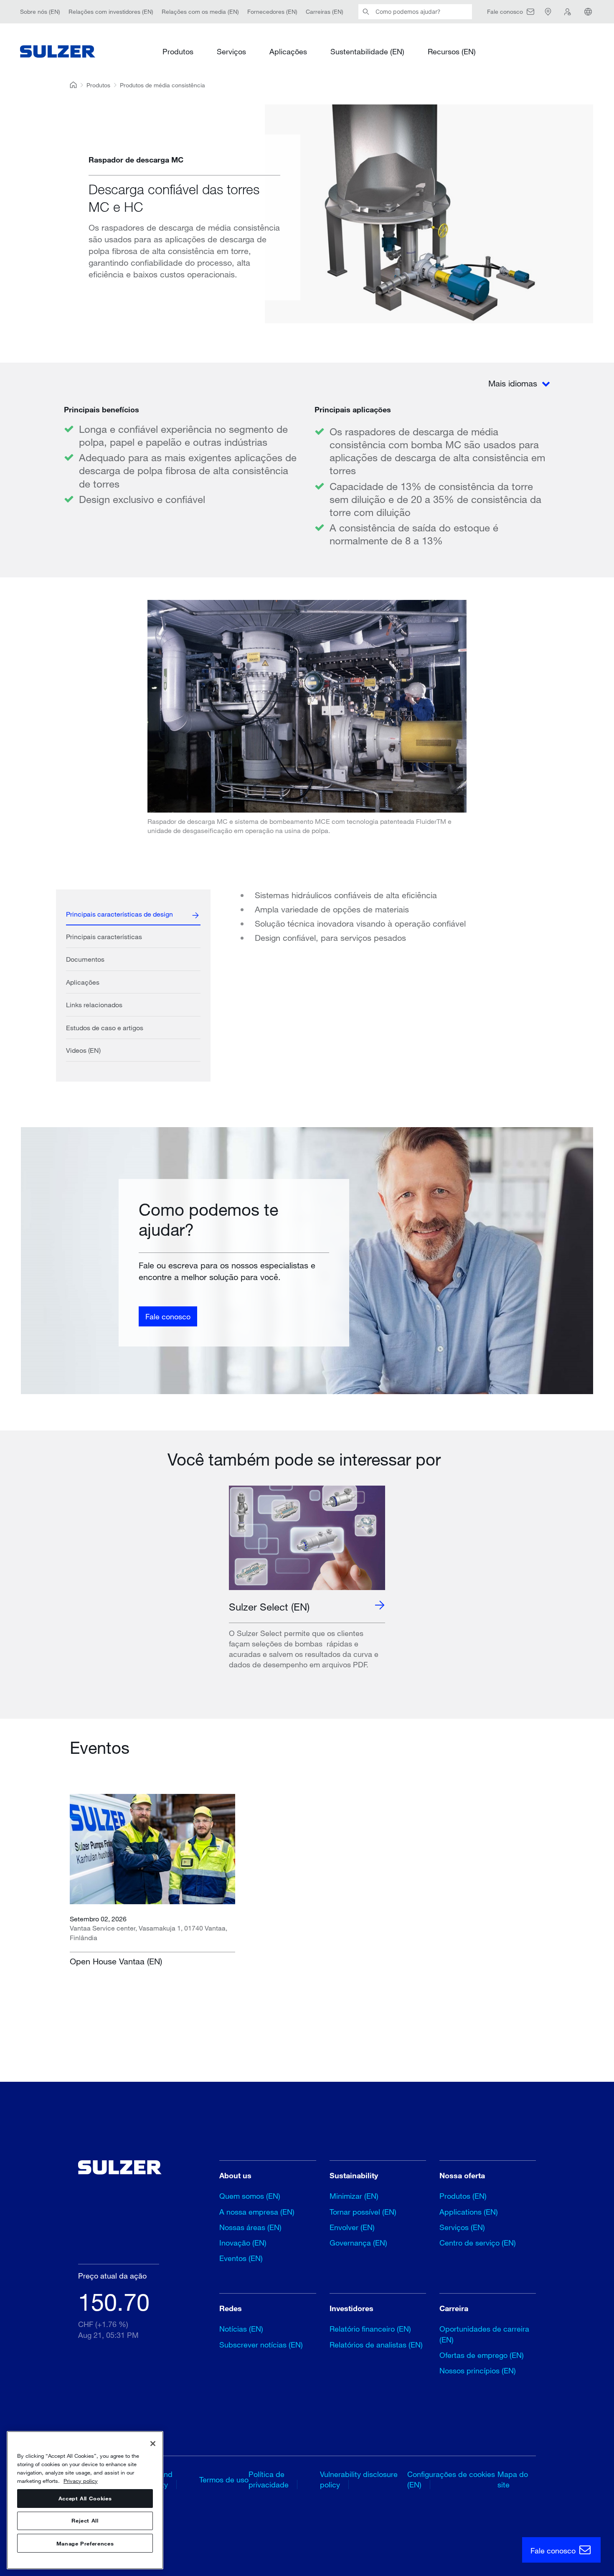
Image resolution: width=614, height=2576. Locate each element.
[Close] (153, 2444)
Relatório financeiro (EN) (370, 2329)
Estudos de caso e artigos (105, 1028)
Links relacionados (94, 1005)
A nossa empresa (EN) (257, 2212)
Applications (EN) (469, 2212)
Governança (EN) (358, 2243)
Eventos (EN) (241, 2258)
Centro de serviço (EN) (478, 2243)
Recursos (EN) (452, 51)
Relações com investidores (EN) (111, 11)
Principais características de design (119, 914)
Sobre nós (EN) (40, 11)
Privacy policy (81, 2480)
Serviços (231, 51)
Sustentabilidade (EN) (367, 51)
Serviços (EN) (462, 2227)
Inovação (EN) (243, 2243)
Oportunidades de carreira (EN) (484, 2334)
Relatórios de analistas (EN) (376, 2345)
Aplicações (288, 51)
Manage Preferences (85, 2543)
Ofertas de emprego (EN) (482, 2355)
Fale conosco (168, 1316)
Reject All (85, 2521)
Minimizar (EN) (354, 2196)
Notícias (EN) (241, 2329)
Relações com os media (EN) (200, 11)
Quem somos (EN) (250, 2196)
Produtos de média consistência (162, 85)
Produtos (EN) (463, 2196)
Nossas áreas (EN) (250, 2227)
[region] (85, 2500)
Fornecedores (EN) (272, 11)
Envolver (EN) (352, 2227)
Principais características (104, 936)
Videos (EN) (83, 1050)
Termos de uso (224, 2479)
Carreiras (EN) (325, 11)
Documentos (85, 959)
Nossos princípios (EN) (478, 2370)
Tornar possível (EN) (363, 2212)
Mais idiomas (514, 383)
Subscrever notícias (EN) (261, 2345)
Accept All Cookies (85, 2498)
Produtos (178, 51)
